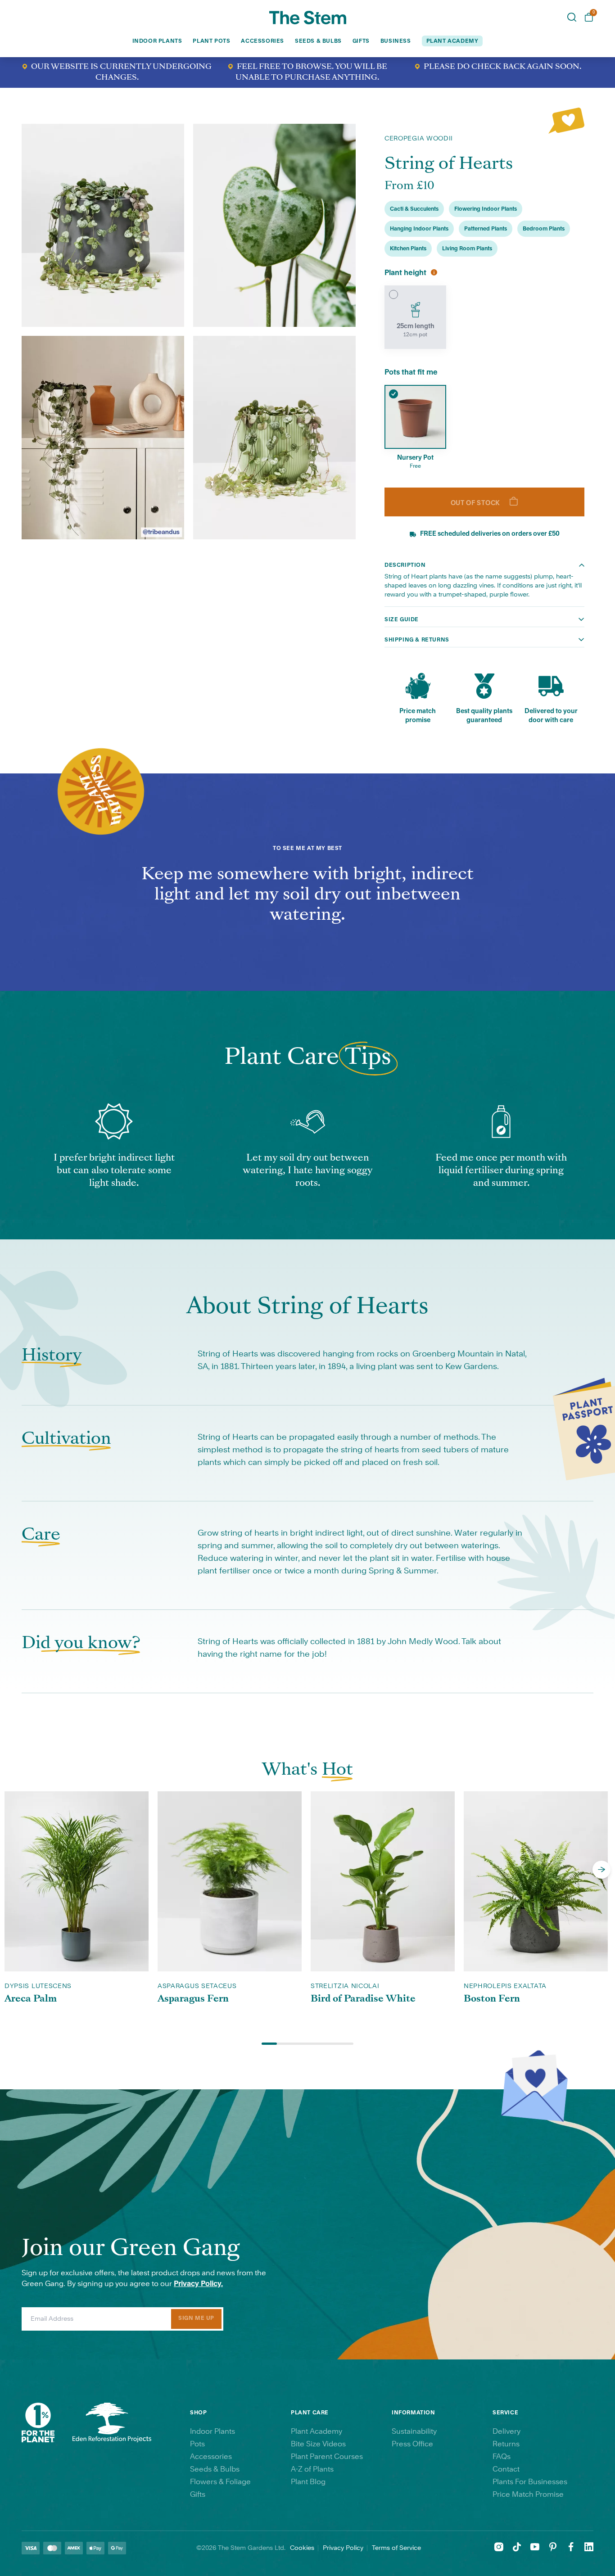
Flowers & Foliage (220, 2482)
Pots (197, 2444)
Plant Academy (317, 2431)
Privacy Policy (343, 2548)
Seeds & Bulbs (318, 41)
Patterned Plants (486, 229)
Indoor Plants (157, 41)
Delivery (506, 2431)
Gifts (361, 41)
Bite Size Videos (318, 2444)
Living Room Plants (467, 249)
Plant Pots (211, 41)
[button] (601, 1870)
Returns (506, 2444)
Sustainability (414, 2431)
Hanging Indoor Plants (419, 229)
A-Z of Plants (312, 2469)
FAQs (502, 2457)
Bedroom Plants (544, 229)
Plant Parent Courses (327, 2457)
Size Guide (402, 619)
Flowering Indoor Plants (486, 209)
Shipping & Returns (417, 640)
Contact (506, 2469)
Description (405, 565)
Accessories (262, 41)
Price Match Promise (528, 2495)
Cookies (302, 2548)
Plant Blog (308, 2482)
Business (396, 41)
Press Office (412, 2444)
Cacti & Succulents (414, 209)
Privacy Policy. (198, 2284)
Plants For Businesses (530, 2482)
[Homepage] (308, 18)
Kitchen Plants (408, 249)
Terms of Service (396, 2548)
